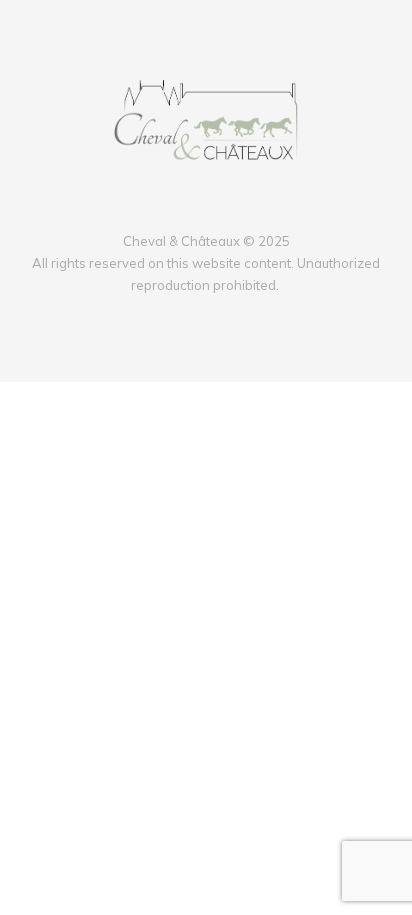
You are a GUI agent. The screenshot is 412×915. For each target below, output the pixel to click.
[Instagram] (206, 208)
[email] (232, 208)
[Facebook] (180, 208)
